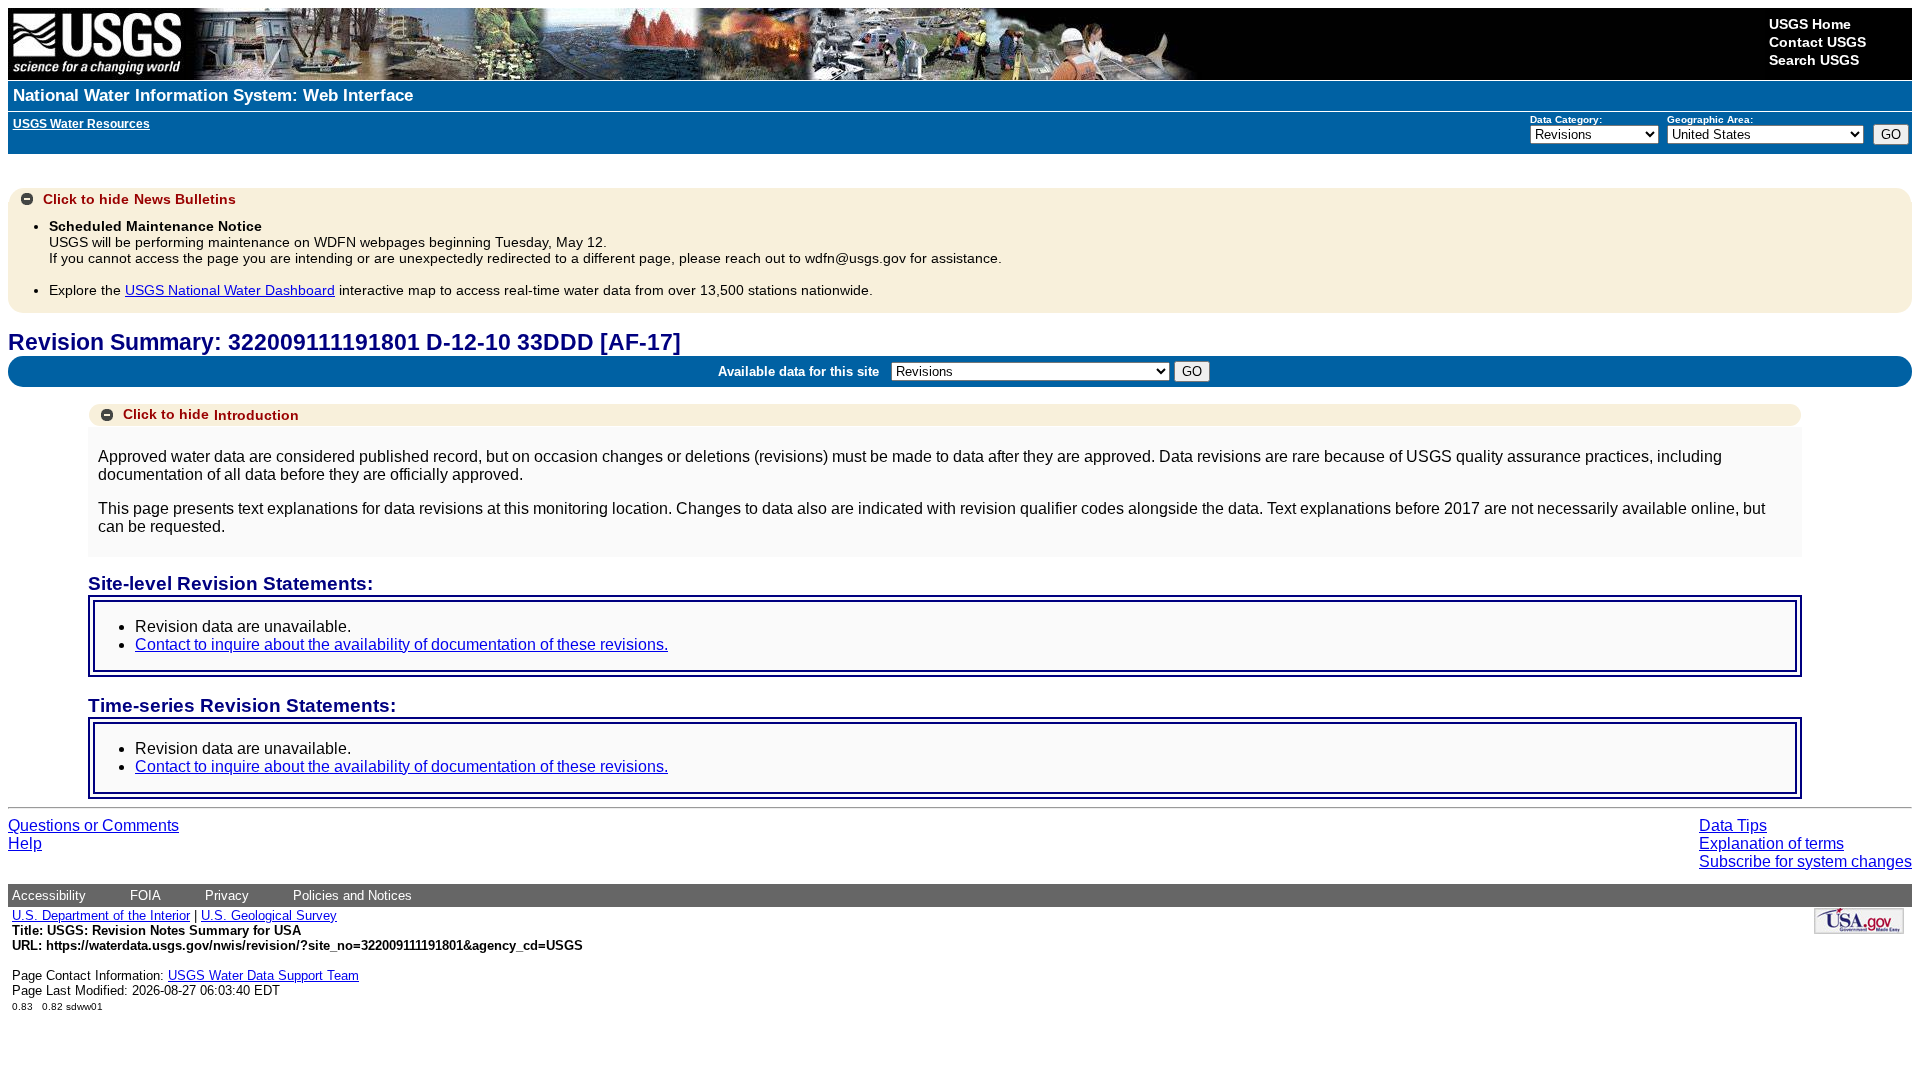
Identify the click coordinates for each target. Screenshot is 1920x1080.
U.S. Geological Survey (269, 915)
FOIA (145, 895)
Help (25, 843)
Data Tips (1733, 825)
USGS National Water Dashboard (230, 290)
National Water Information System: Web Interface (213, 95)
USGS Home (1810, 24)
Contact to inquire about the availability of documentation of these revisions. (401, 644)
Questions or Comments (93, 825)
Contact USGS (1817, 42)
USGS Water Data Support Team (263, 975)
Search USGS (1814, 60)
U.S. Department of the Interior (101, 915)
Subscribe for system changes (1805, 861)
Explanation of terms (1771, 843)
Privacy (227, 895)
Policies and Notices (352, 895)
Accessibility (49, 895)
